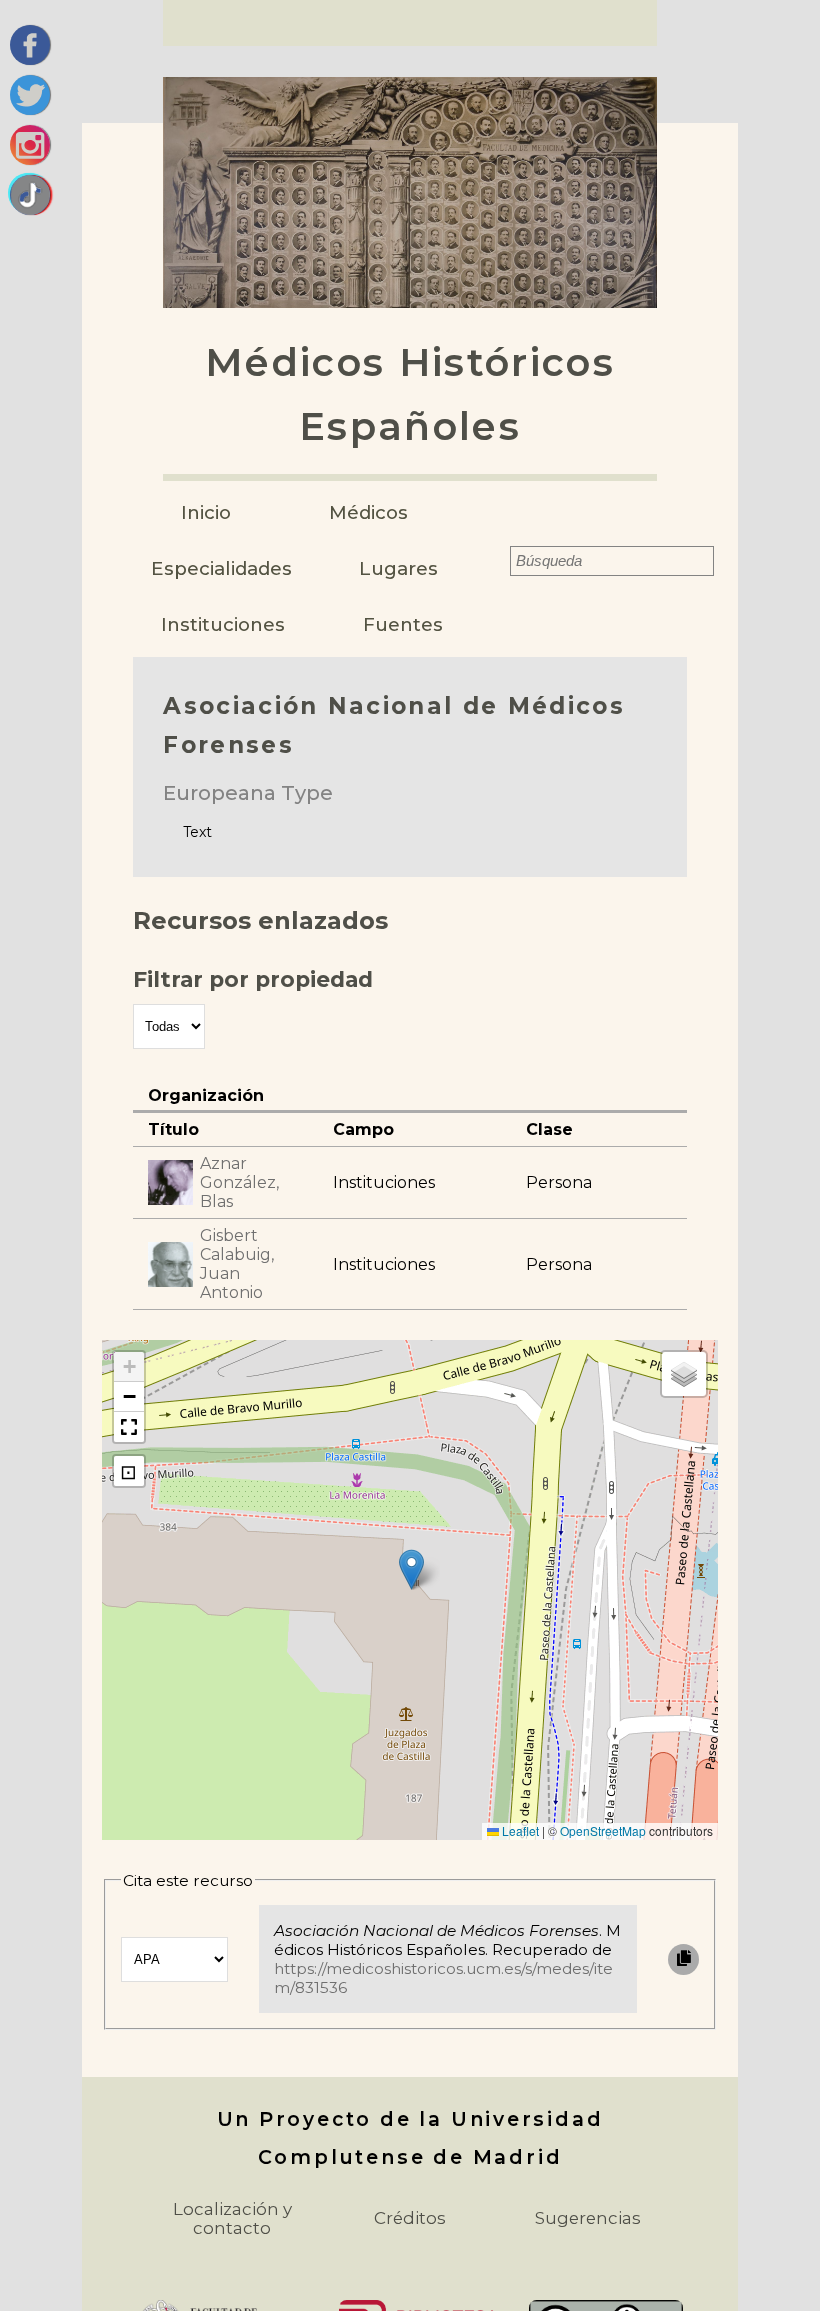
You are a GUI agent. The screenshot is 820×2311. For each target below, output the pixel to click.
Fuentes (403, 624)
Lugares (398, 568)
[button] (411, 1569)
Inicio (206, 512)
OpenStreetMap (603, 1830)
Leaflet (519, 1830)
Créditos (410, 2218)
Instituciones (223, 624)
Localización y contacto (232, 2218)
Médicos (368, 512)
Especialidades (221, 568)
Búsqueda (497, 561)
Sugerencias (588, 2218)
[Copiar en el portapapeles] (683, 1959)
